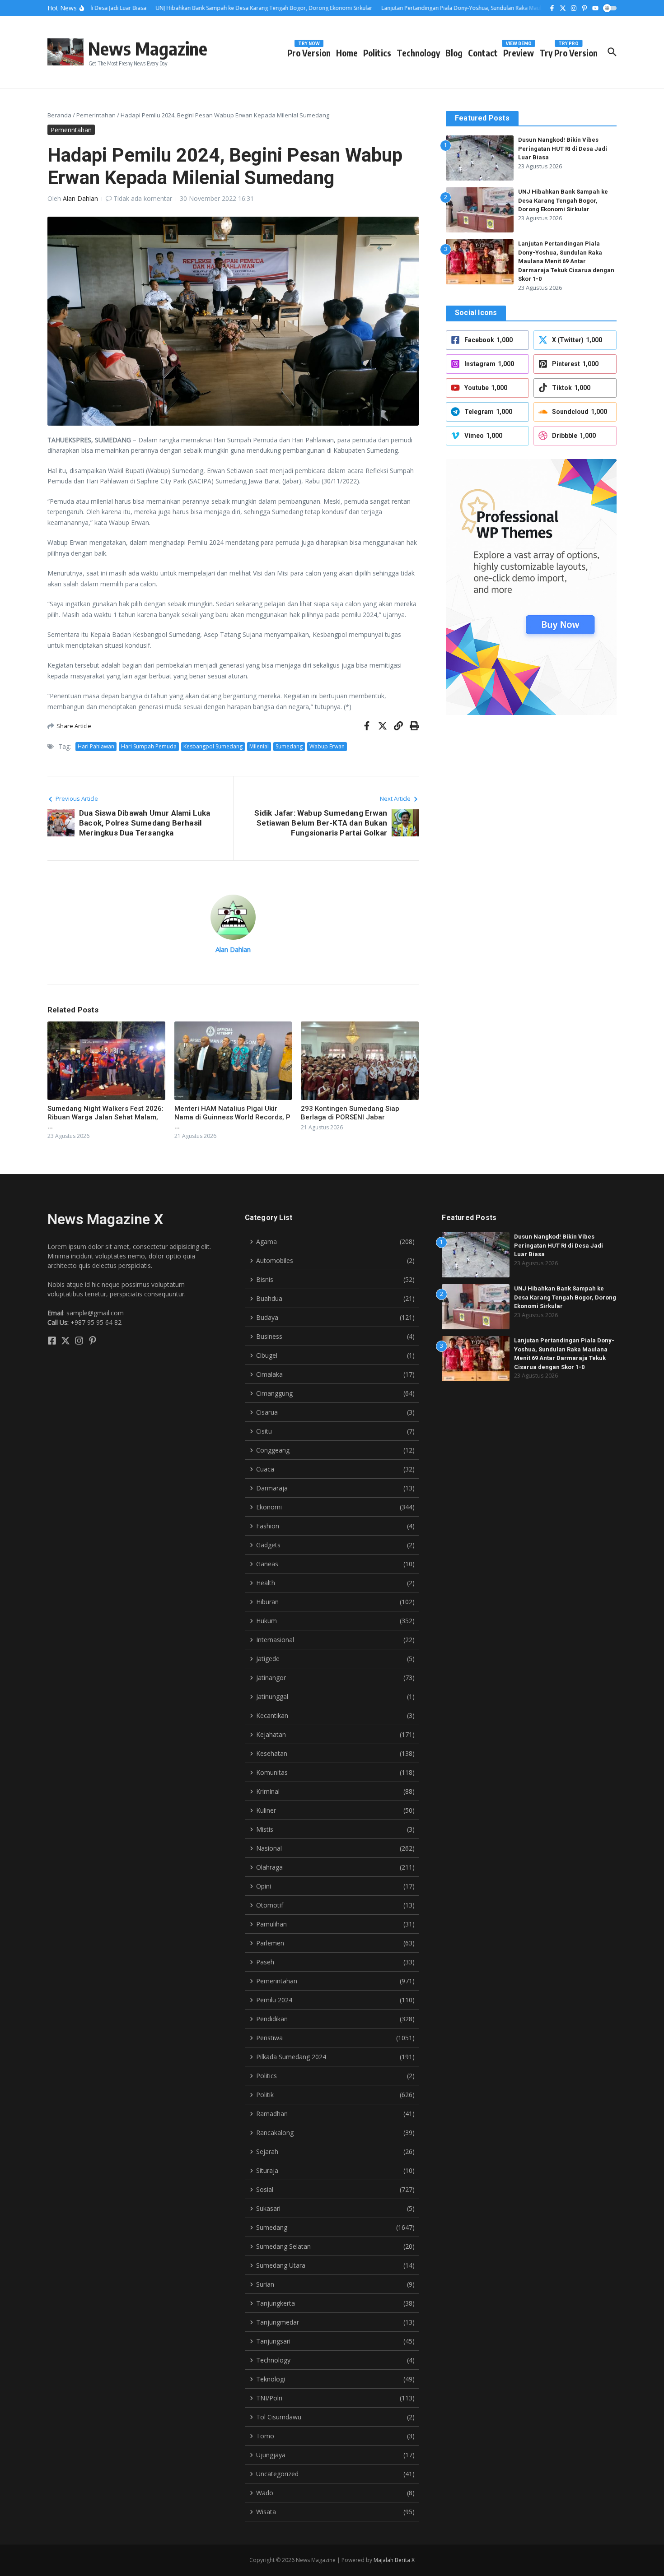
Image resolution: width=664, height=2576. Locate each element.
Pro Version (309, 51)
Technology (418, 53)
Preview (519, 51)
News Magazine (148, 48)
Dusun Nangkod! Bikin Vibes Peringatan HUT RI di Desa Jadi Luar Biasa (563, 149)
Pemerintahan (96, 115)
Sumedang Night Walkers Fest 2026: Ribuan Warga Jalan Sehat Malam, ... (105, 1117)
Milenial (259, 746)
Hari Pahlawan (96, 746)
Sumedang (289, 746)
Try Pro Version (568, 51)
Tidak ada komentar (143, 198)
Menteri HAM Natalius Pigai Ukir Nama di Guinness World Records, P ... (232, 1117)
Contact (483, 53)
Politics (377, 53)
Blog (454, 53)
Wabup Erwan (327, 746)
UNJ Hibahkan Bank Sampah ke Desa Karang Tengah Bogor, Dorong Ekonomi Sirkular (563, 200)
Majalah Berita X (394, 2560)
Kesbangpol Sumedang (213, 746)
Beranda (59, 115)
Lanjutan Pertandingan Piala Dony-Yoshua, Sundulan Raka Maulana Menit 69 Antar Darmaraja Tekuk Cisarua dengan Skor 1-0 (566, 261)
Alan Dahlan (80, 198)
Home (347, 53)
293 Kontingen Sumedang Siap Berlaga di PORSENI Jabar (350, 1113)
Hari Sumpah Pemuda (149, 746)
